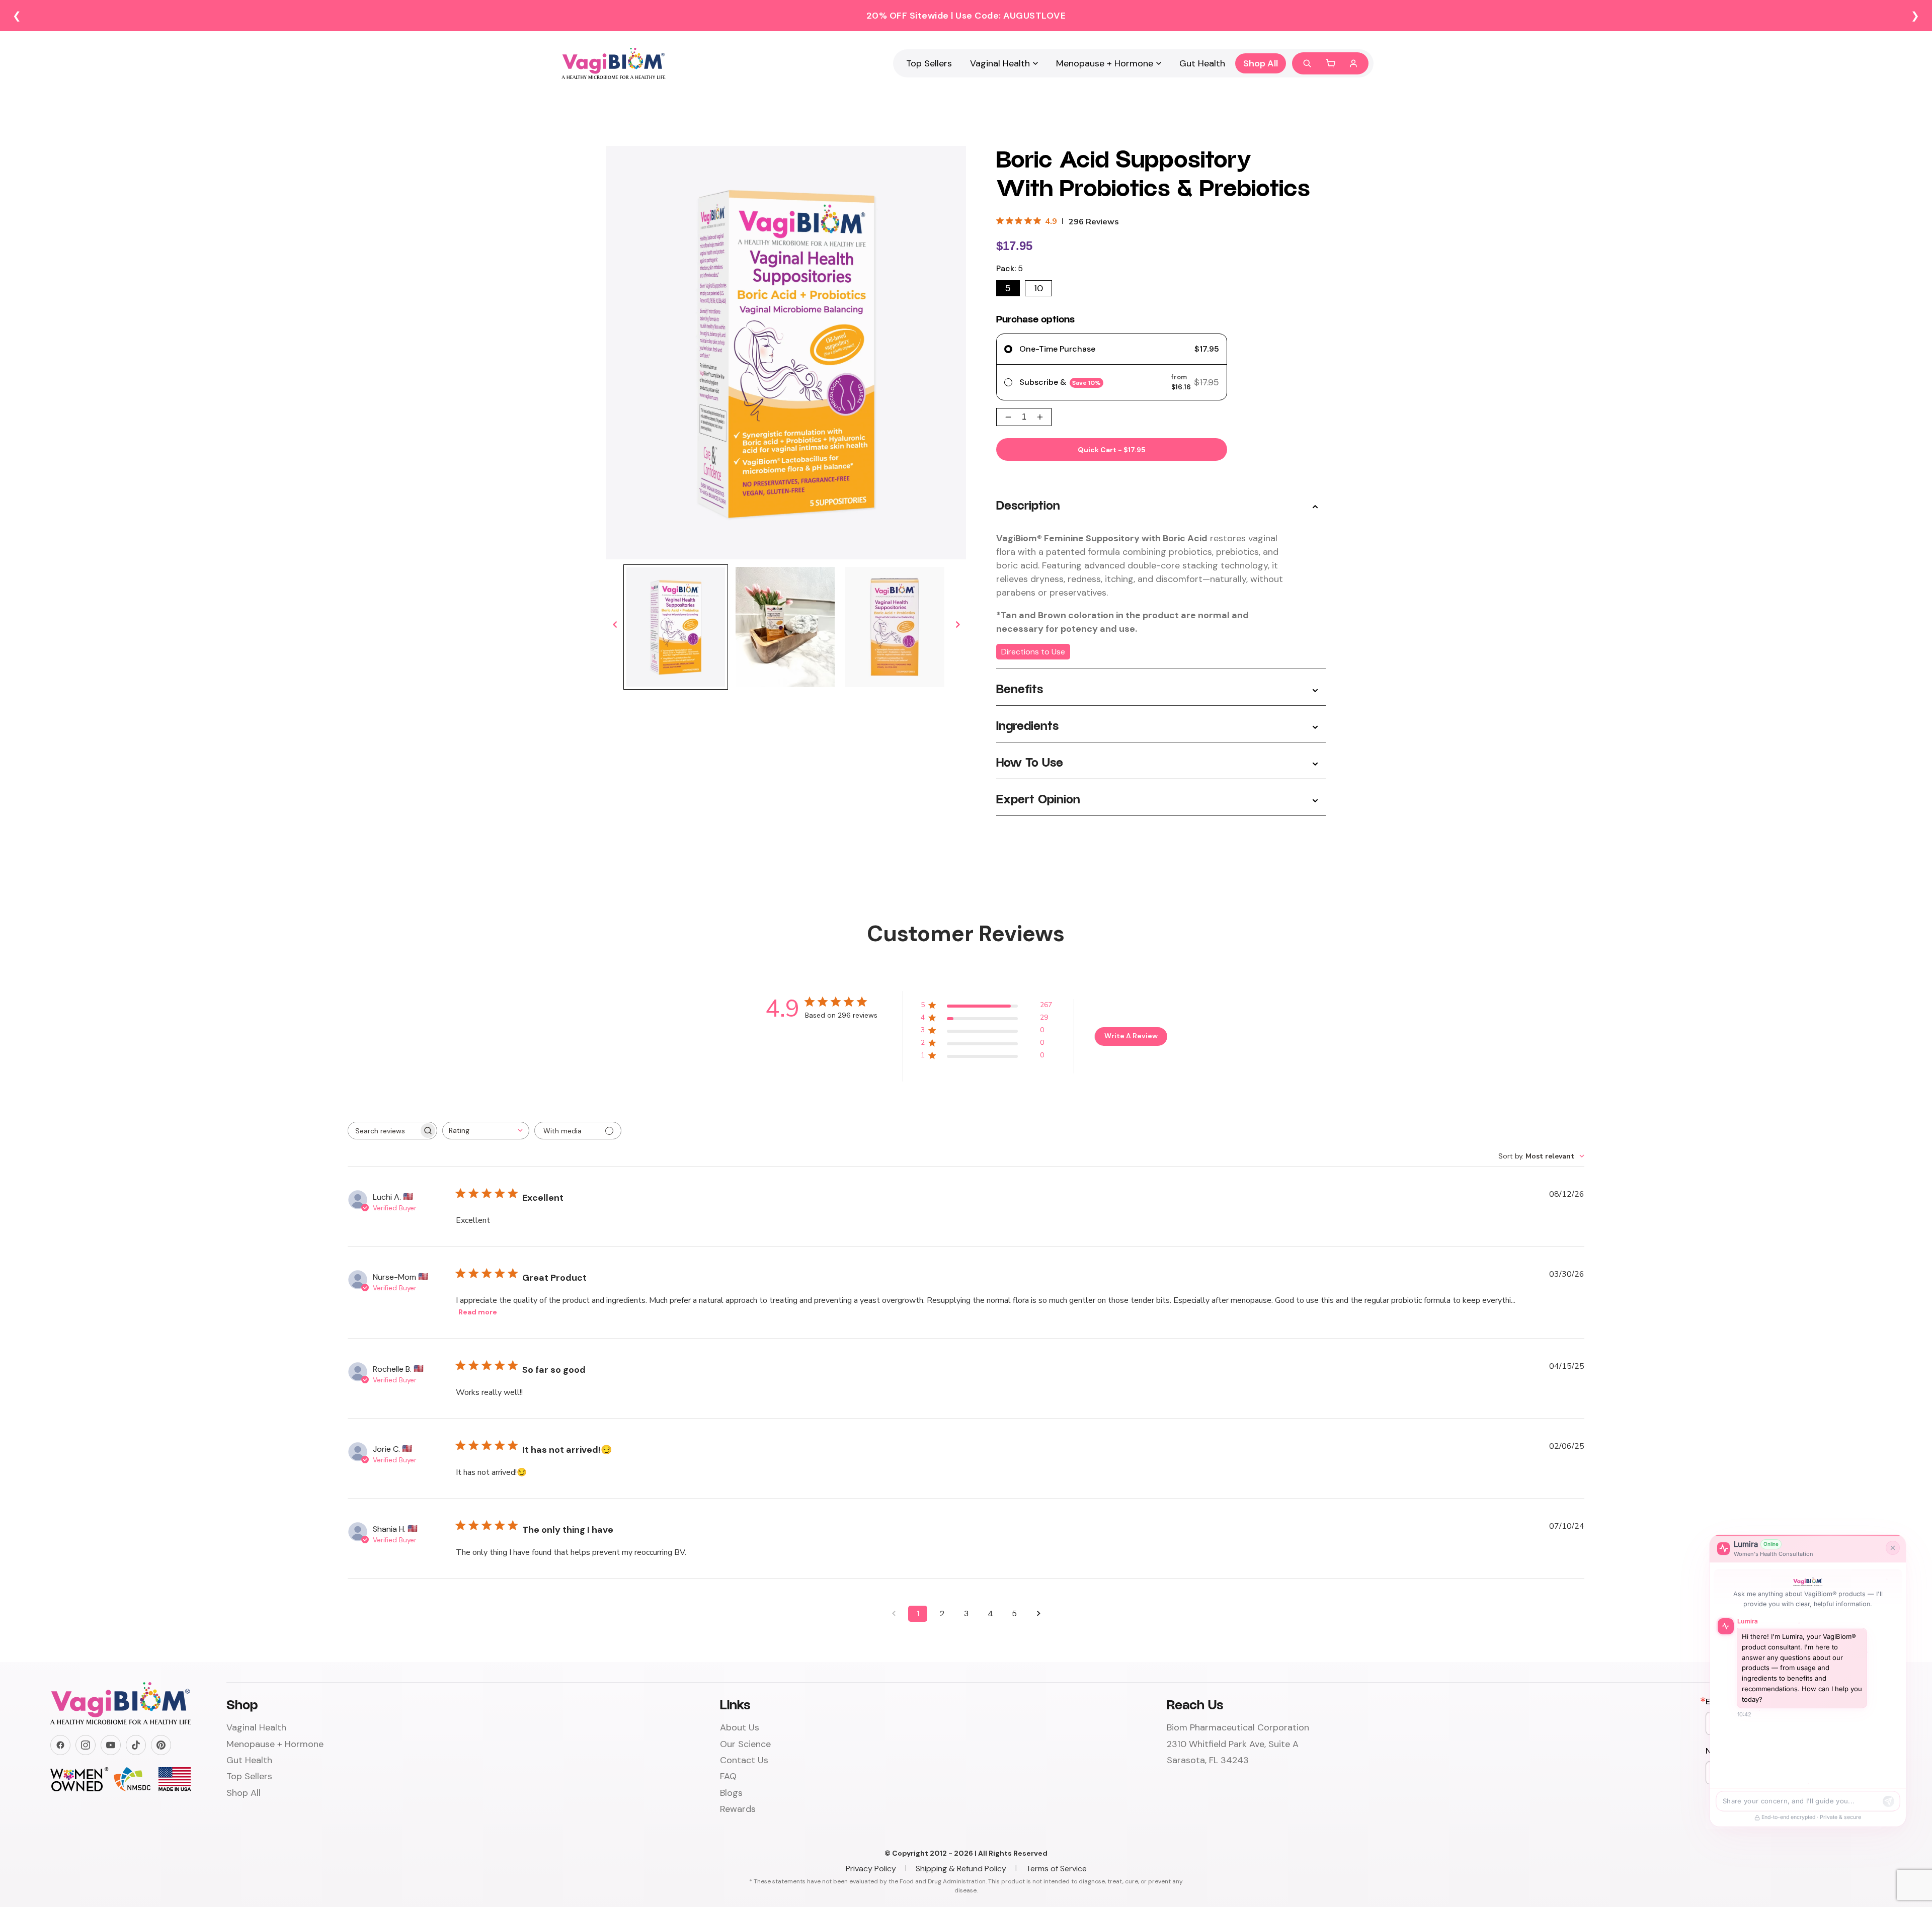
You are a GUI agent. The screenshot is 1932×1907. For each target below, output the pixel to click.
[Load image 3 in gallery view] (895, 627)
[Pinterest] (161, 1745)
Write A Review (1131, 1036)
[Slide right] (957, 625)
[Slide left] (615, 625)
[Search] (1307, 63)
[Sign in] (1353, 63)
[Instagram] (86, 1745)
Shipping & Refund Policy (961, 1869)
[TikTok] (136, 1745)
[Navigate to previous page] (894, 1614)
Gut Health (1202, 63)
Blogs (731, 1793)
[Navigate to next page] (1038, 1614)
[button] (1330, 63)
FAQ (728, 1776)
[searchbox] (383, 1131)
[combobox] (486, 1131)
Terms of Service (1056, 1869)
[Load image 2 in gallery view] (785, 627)
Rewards (738, 1809)
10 (1038, 288)
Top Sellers (929, 63)
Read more (478, 1312)
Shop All (1261, 63)
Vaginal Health (1000, 63)
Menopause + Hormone (1105, 63)
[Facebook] (60, 1745)
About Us (740, 1727)
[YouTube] (111, 1745)
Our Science (745, 1744)
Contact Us (744, 1760)
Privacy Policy (871, 1869)
